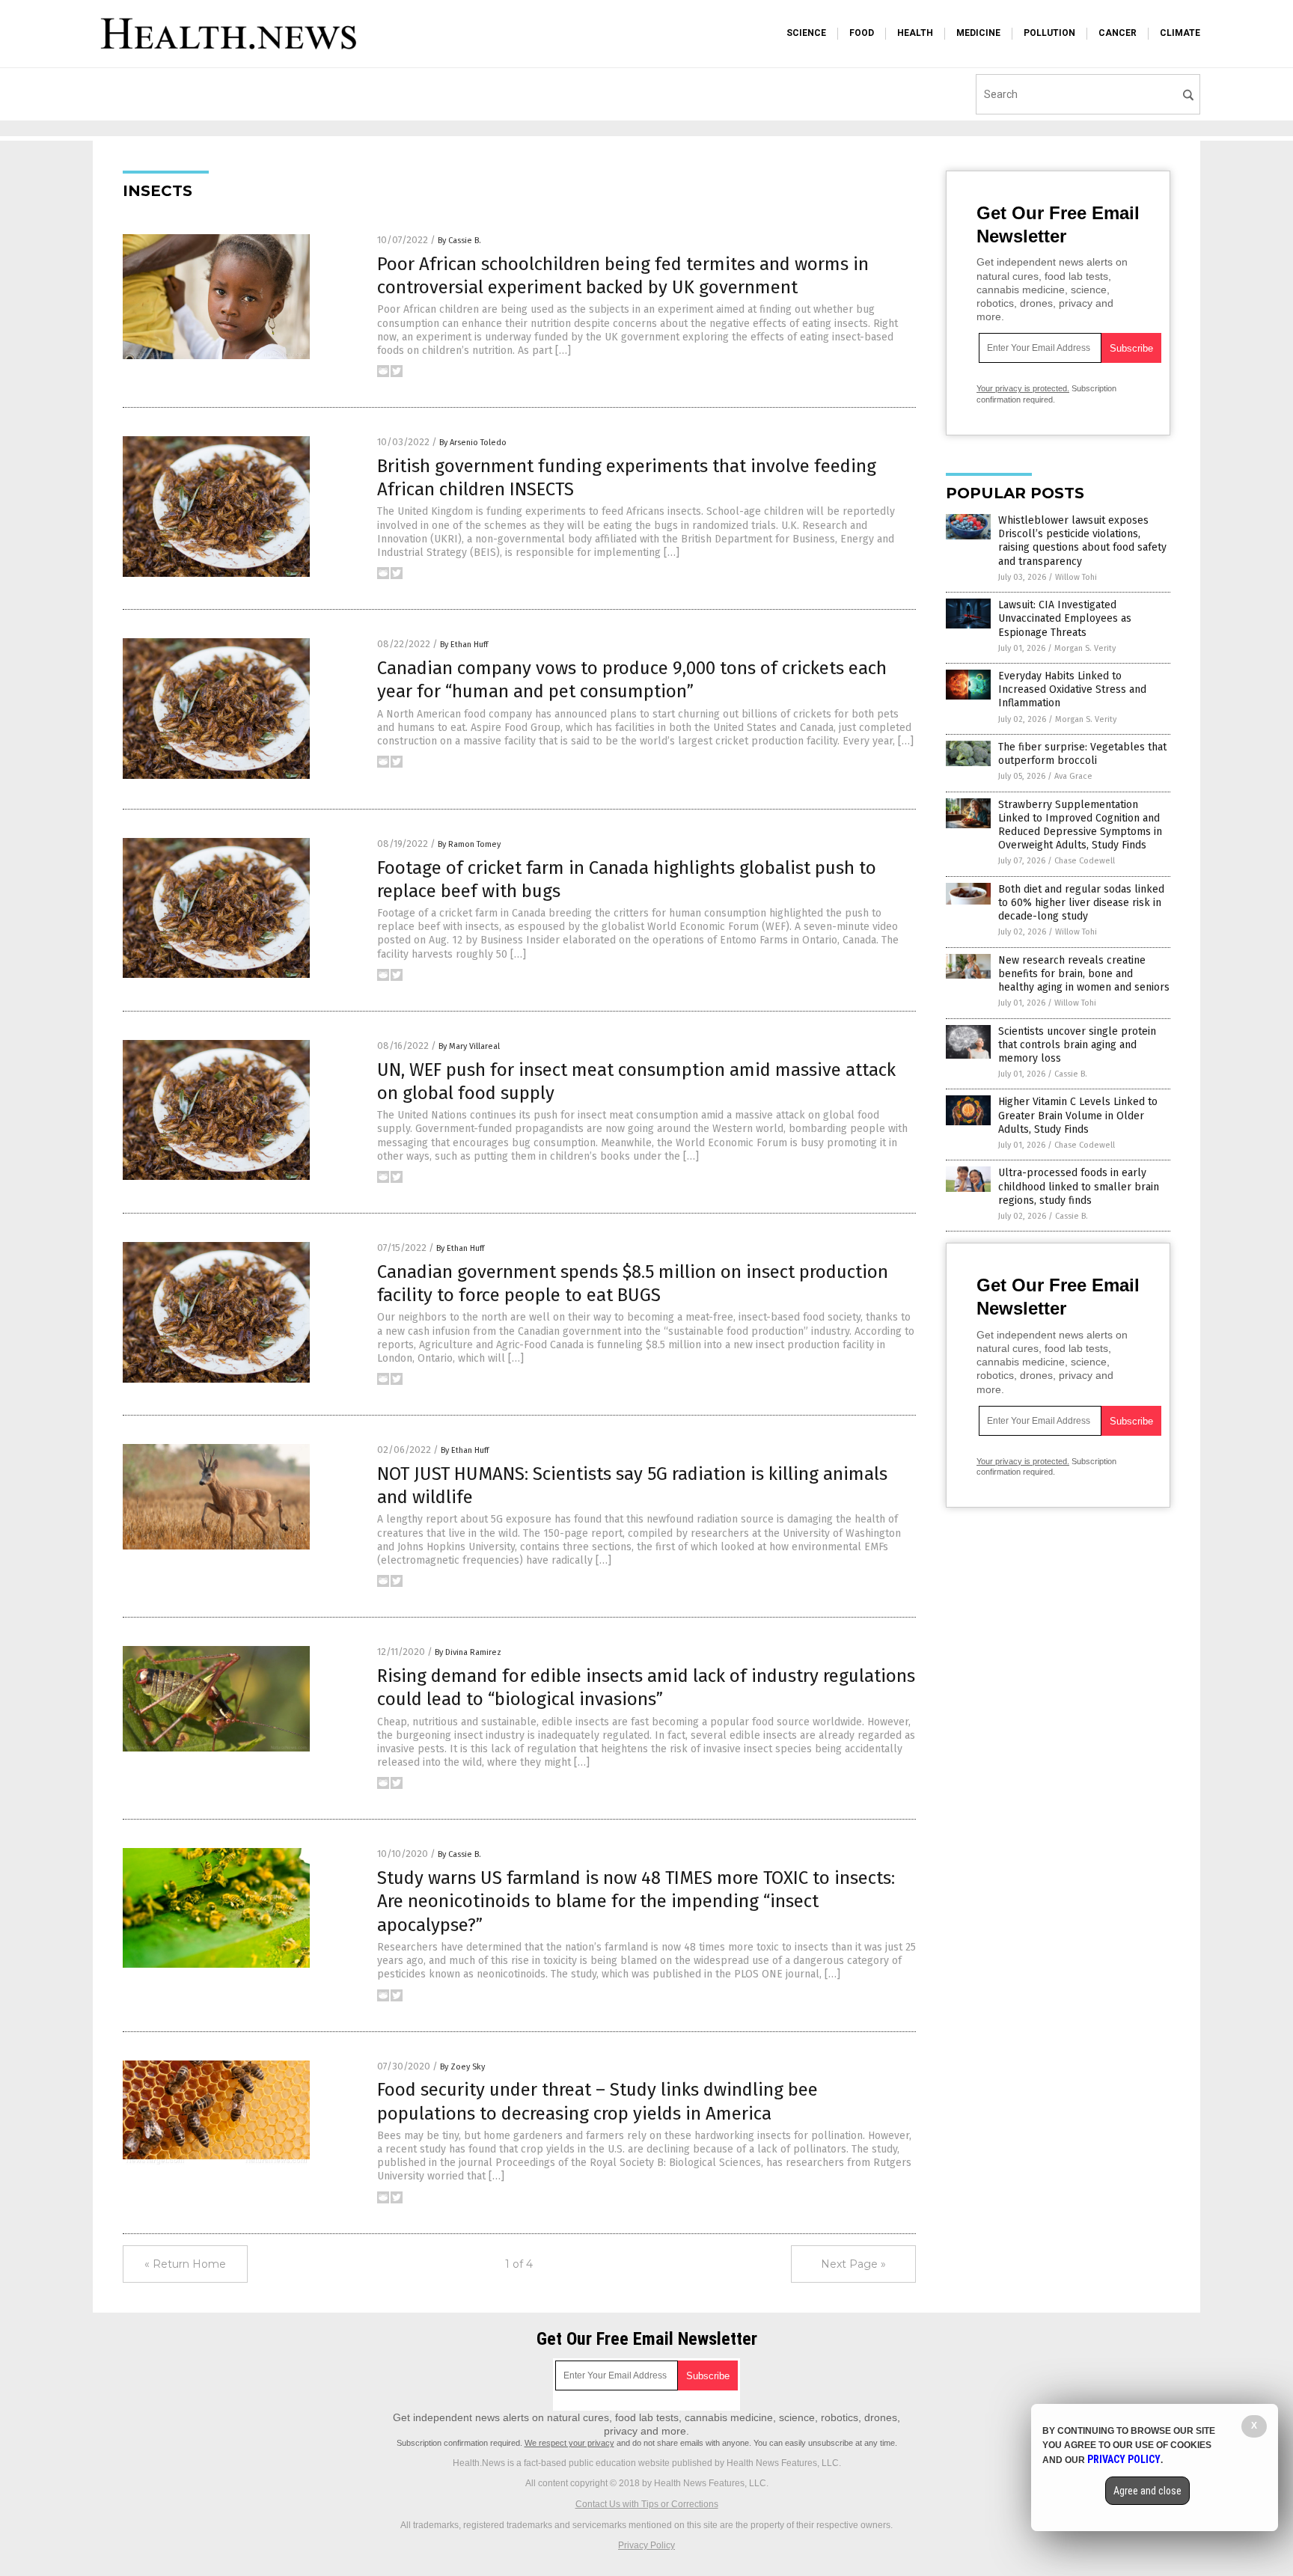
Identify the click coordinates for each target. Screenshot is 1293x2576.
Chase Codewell (1085, 861)
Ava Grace (1073, 776)
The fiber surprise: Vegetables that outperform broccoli (1082, 754)
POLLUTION (1049, 33)
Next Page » (853, 2264)
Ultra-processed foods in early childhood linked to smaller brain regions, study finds (1079, 1186)
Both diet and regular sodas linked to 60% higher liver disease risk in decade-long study (1081, 903)
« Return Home (185, 2264)
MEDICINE (978, 33)
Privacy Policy (646, 2545)
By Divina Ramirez (468, 1652)
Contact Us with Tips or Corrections (647, 2504)
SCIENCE (806, 33)
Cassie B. (1071, 1074)
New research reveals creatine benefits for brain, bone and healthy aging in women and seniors (1084, 974)
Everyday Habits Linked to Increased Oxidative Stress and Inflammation (1072, 689)
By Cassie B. (459, 241)
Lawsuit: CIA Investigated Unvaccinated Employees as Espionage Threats (1065, 618)
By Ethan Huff (464, 645)
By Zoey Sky (462, 2067)
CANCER (1118, 33)
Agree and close (1147, 2491)
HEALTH (915, 33)
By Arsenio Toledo (473, 443)
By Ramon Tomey (469, 844)
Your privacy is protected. (1023, 388)
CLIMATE (1180, 33)
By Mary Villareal (469, 1046)
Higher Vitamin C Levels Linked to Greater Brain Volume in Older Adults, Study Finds (1078, 1115)
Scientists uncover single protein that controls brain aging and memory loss (1077, 1045)
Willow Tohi (1076, 577)
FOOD (862, 33)
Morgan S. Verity (1085, 648)
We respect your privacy (569, 2443)
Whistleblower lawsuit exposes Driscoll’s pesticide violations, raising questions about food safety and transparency (1082, 541)
